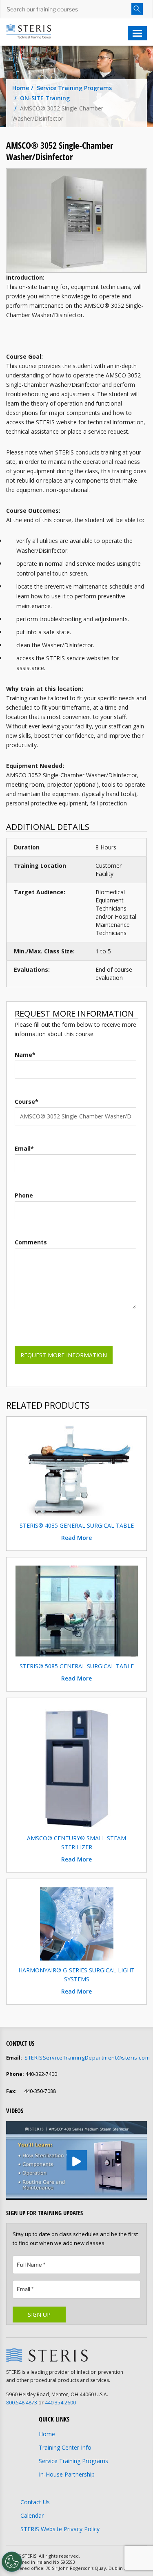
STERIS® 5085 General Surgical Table (77, 1666)
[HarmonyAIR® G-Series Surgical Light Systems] (77, 1923)
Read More (76, 1538)
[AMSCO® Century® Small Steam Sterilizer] (76, 1766)
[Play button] (77, 2160)
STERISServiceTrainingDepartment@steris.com (87, 2058)
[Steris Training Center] (29, 31)
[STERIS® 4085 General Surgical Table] (77, 1470)
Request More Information (64, 1355)
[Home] (47, 2355)
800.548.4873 (22, 2403)
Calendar (32, 2515)
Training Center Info (65, 2447)
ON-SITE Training (45, 98)
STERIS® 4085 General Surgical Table (77, 1525)
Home (21, 88)
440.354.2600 (60, 2403)
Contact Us (35, 2502)
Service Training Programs (74, 88)
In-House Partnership (67, 2474)
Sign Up (39, 2315)
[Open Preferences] (12, 2562)
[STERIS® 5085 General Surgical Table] (77, 1610)
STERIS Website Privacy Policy (60, 2529)
